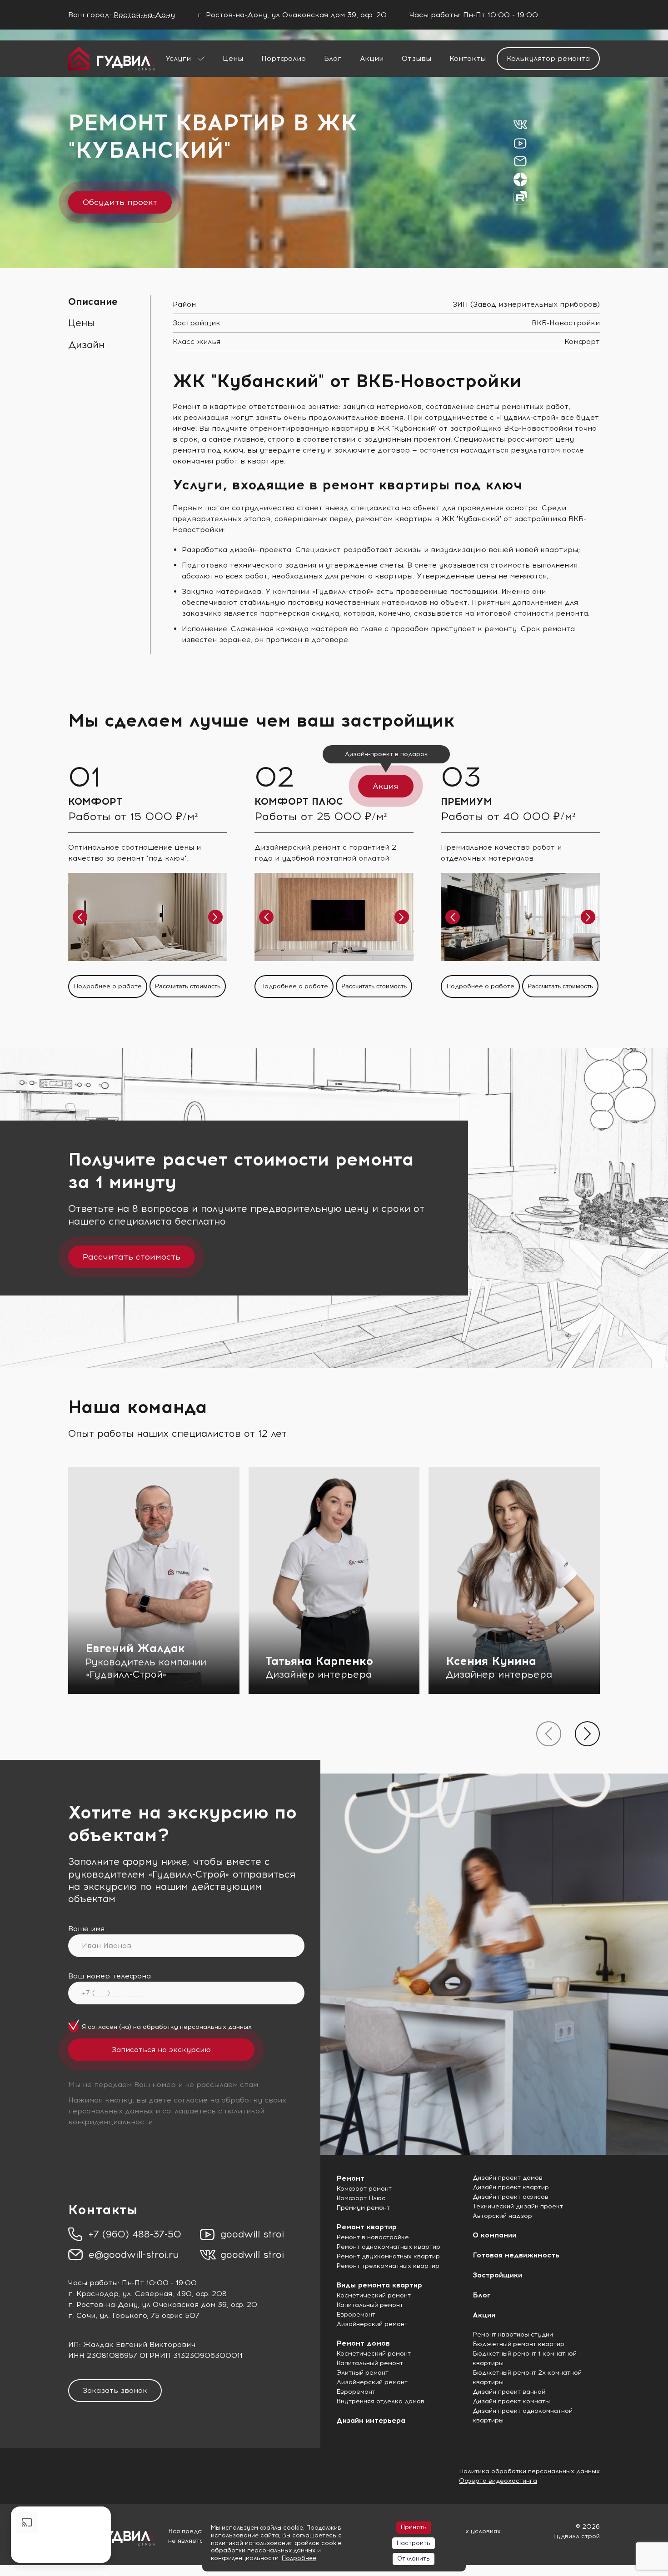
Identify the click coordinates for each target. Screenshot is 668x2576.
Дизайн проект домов (508, 2178)
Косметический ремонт (374, 2295)
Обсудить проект (120, 202)
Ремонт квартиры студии (513, 2334)
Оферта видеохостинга (498, 2481)
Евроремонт (356, 2314)
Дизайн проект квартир (511, 2187)
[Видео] (61, 2535)
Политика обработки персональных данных (529, 2471)
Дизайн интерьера (371, 2420)
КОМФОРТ (95, 801)
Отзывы (416, 58)
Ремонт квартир (366, 2227)
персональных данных (216, 2027)
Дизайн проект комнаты (511, 2401)
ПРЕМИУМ (466, 801)
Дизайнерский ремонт (372, 2324)
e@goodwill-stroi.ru (134, 2255)
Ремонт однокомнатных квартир (388, 2247)
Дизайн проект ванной (509, 2392)
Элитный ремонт (362, 2373)
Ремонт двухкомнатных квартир (388, 2256)
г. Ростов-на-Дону (103, 2304)
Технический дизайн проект (518, 2206)
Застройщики (497, 2275)
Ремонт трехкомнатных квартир (388, 2266)
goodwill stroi (252, 2234)
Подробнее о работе (108, 986)
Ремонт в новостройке (373, 2237)
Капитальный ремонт (370, 2305)
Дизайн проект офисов (511, 2197)
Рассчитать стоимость (188, 986)
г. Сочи (82, 2315)
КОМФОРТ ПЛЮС (299, 801)
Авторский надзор (502, 2216)
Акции (372, 58)
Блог (333, 58)
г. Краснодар (93, 2294)
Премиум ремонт (363, 2208)
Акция (386, 786)
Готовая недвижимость (516, 2255)
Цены (233, 58)
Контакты (468, 58)
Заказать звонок (115, 2390)
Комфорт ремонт (364, 2189)
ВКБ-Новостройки (566, 323)
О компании (494, 2235)
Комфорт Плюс (361, 2198)
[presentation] (549, 1734)
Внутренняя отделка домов (380, 2401)
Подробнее (299, 2558)
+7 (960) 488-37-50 (135, 2234)
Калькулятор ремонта (548, 58)
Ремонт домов (363, 2343)
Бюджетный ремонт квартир (518, 2344)
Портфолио (284, 58)
